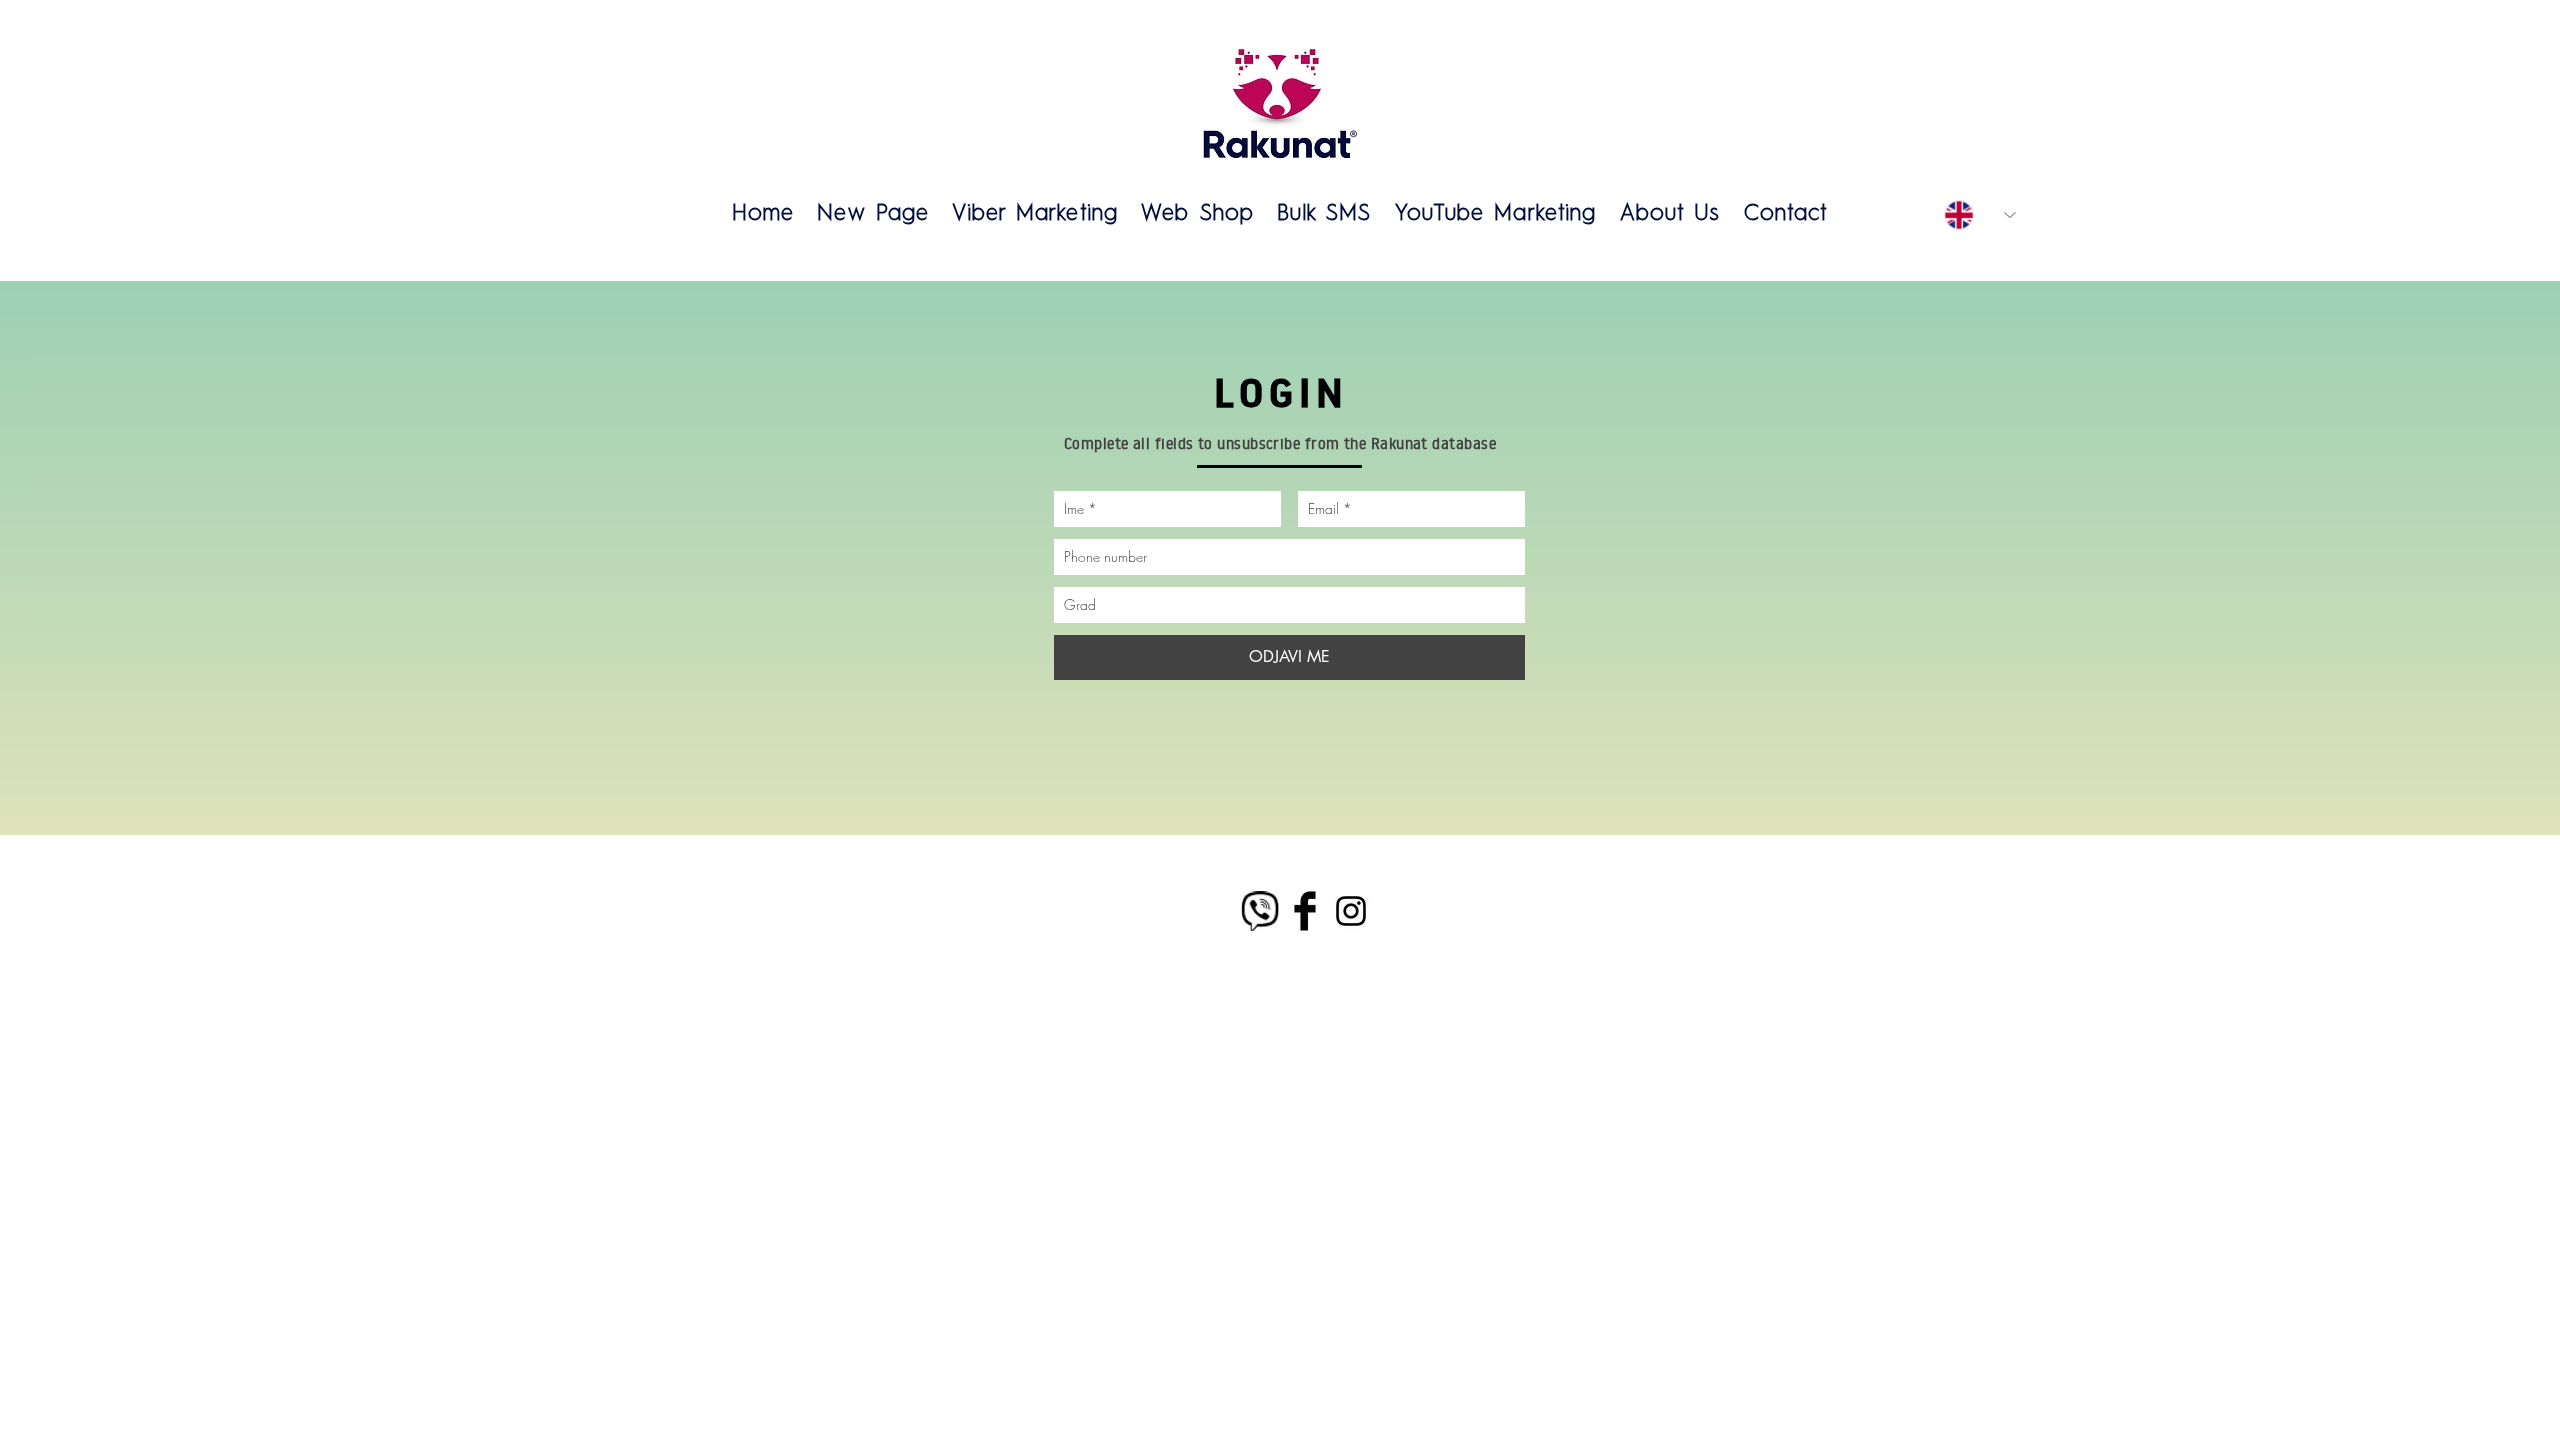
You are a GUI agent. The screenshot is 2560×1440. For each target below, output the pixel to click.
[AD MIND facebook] (1305, 911)
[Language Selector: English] (1980, 215)
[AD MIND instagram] (1351, 911)
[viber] (1259, 911)
